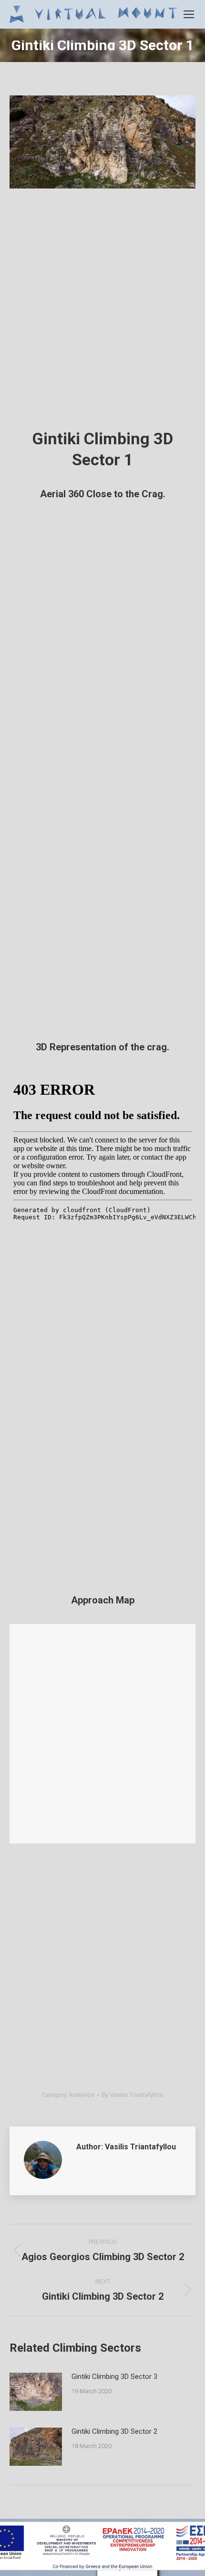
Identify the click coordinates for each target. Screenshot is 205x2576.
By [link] (132, 2095)
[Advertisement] (102, 313)
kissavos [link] (82, 2095)
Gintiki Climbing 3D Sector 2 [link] (114, 2431)
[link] (189, 14)
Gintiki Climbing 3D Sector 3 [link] (114, 2377)
